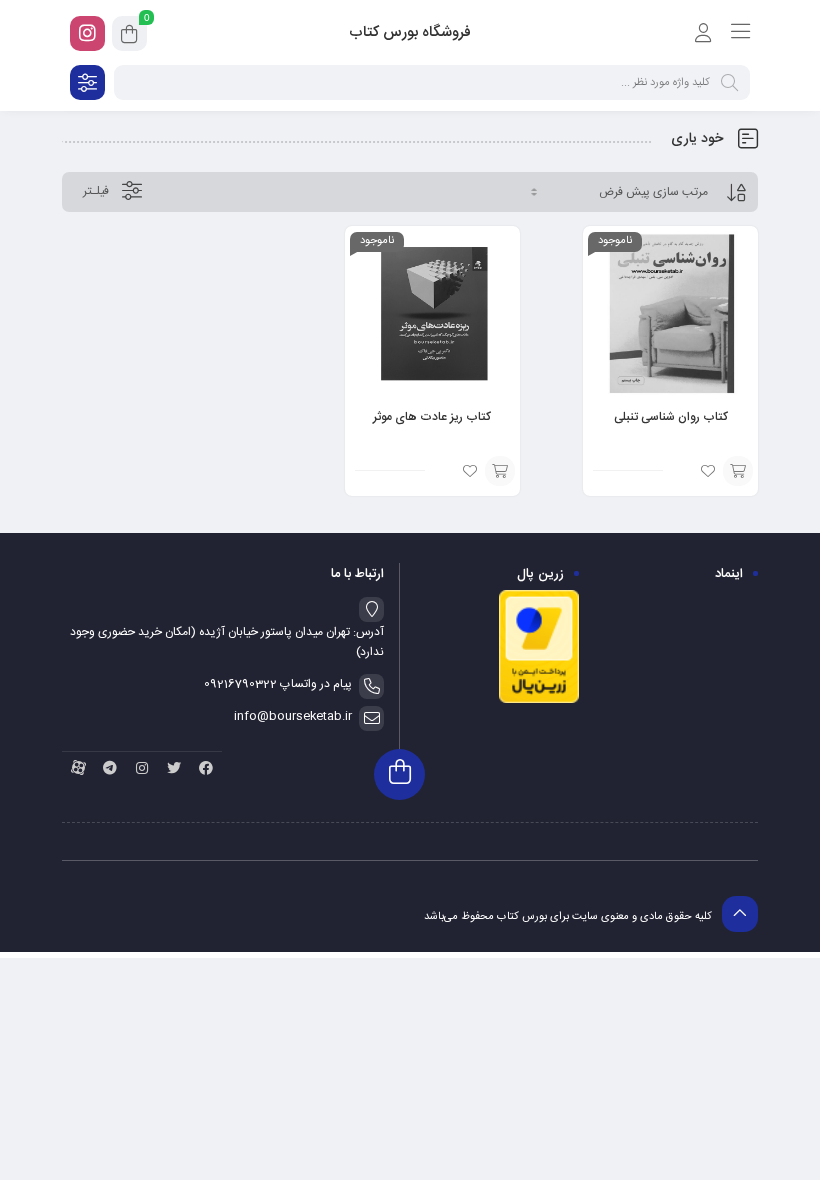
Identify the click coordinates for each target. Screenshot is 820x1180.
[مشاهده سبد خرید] (129, 37)
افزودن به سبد (738, 471)
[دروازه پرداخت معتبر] (539, 701)
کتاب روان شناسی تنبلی (671, 417)
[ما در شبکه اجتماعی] (87, 33)
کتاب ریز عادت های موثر (432, 417)
